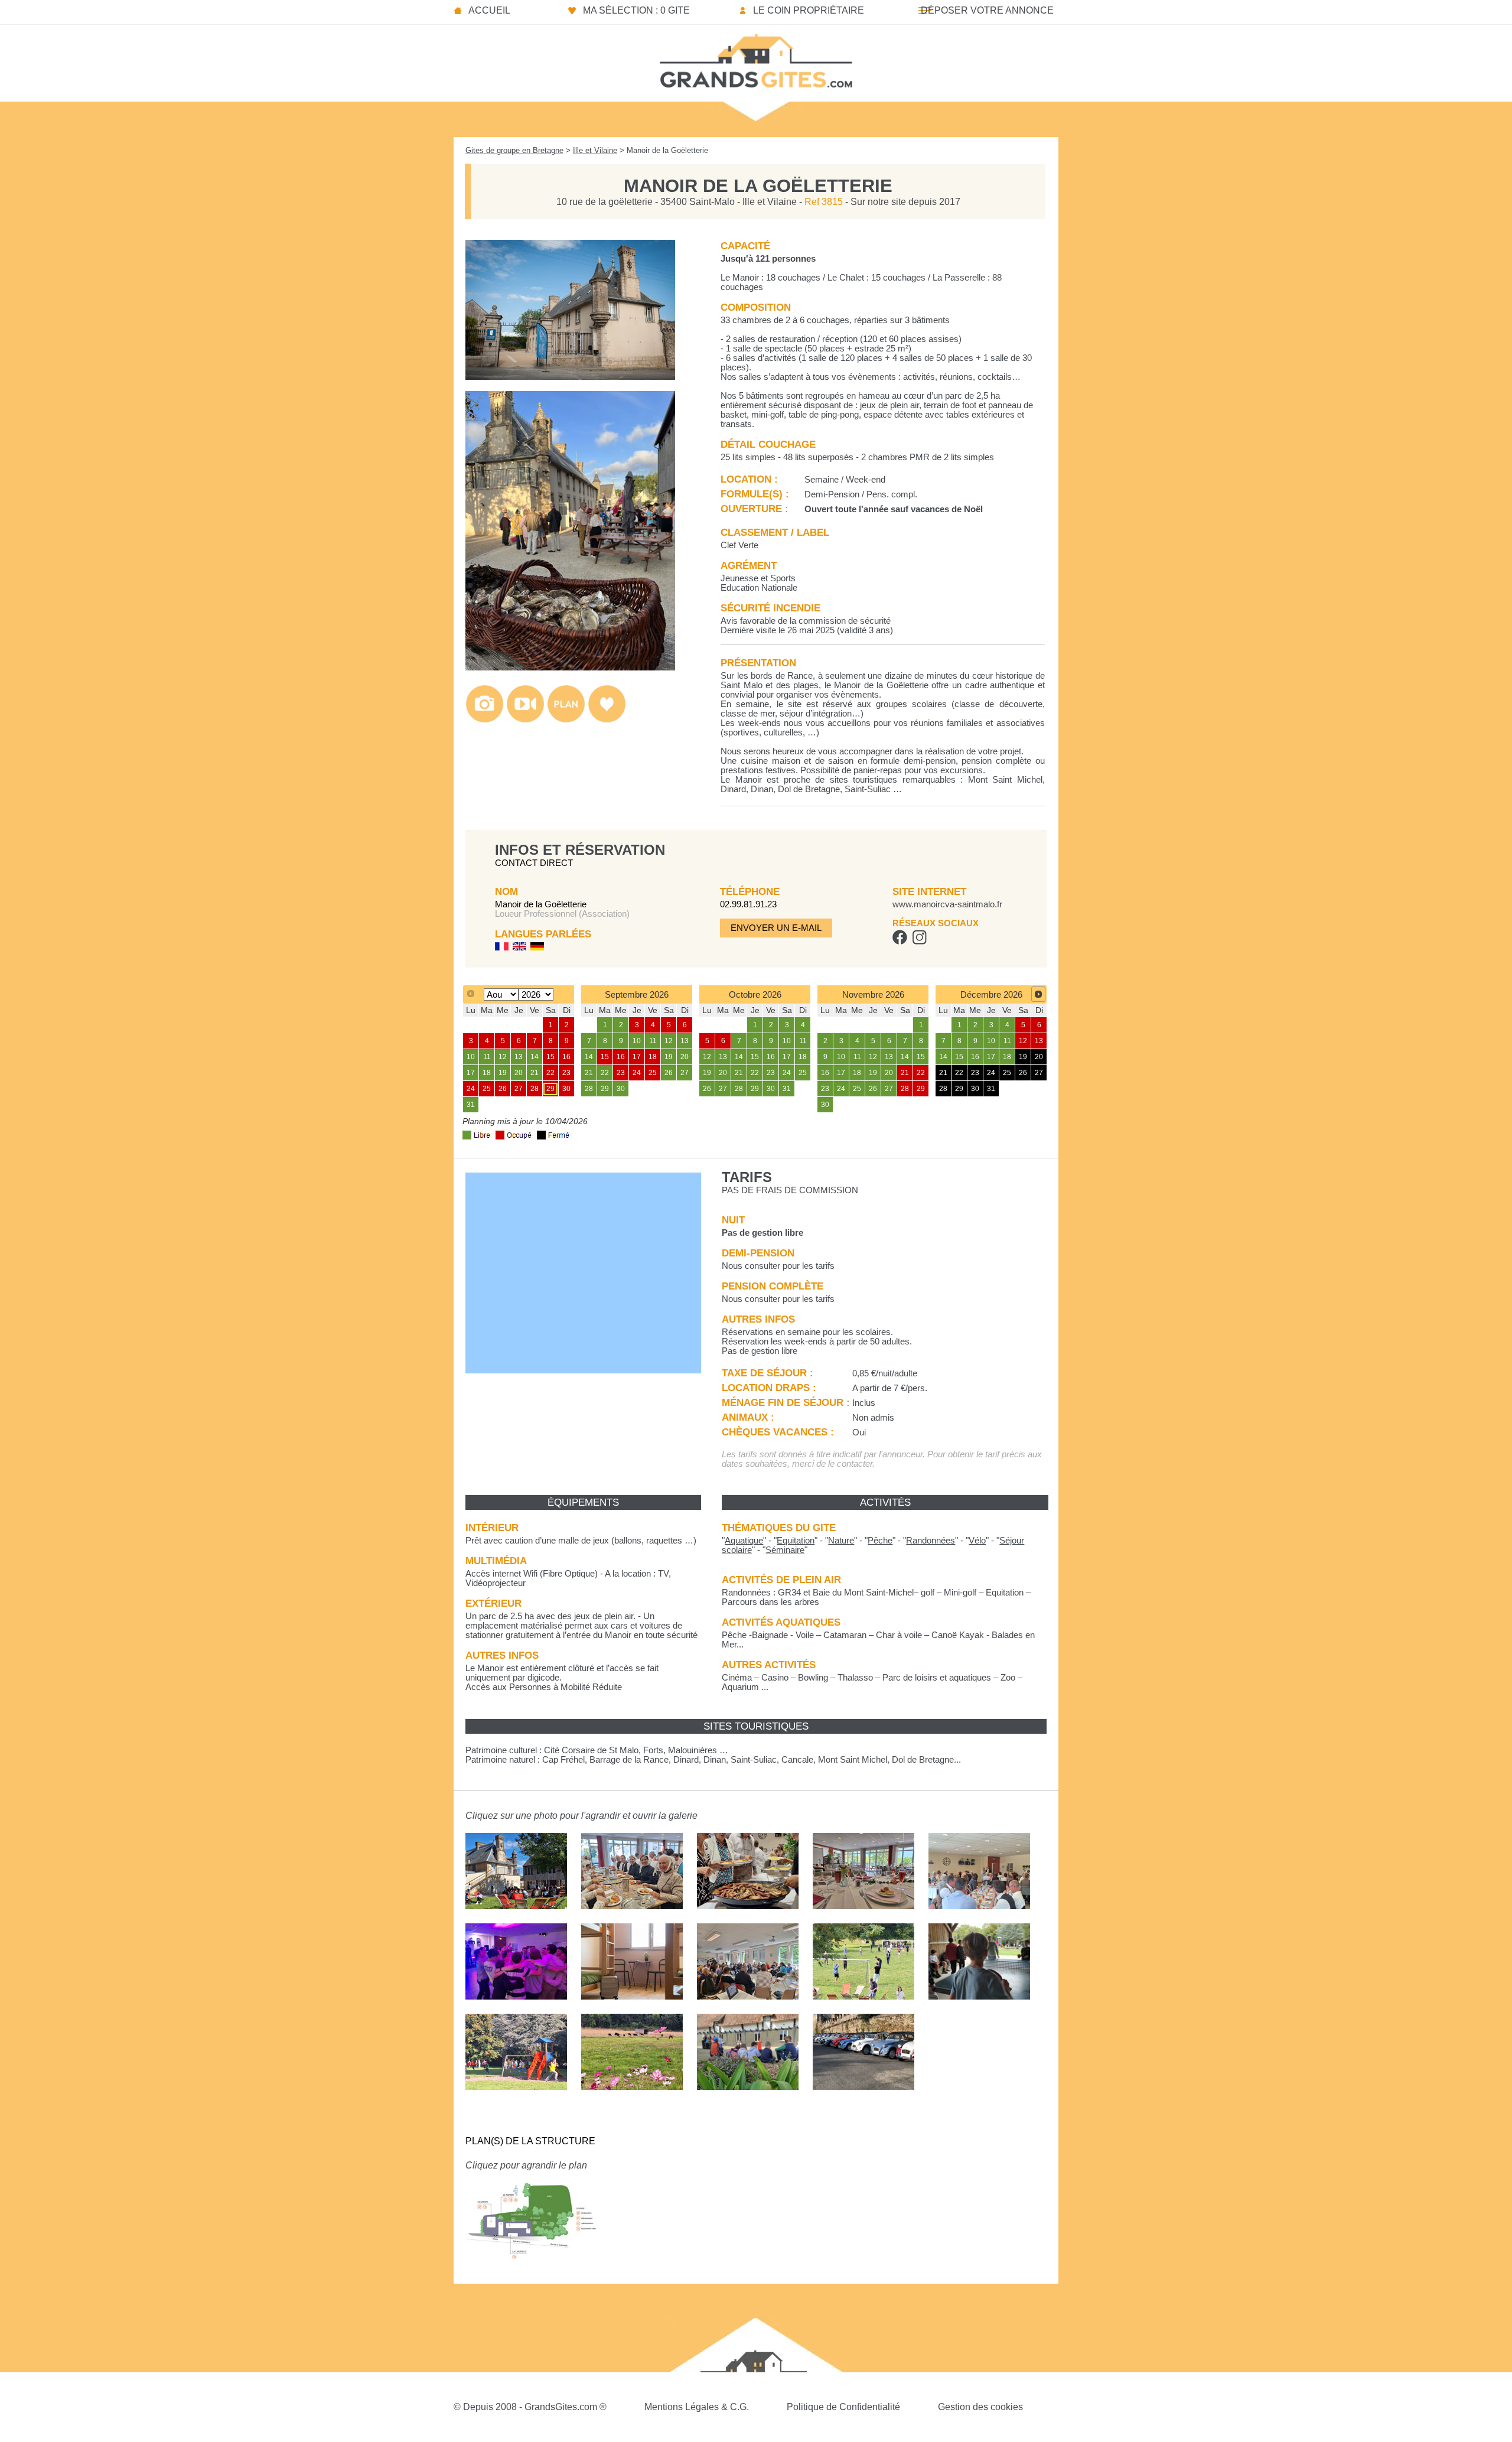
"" (744, 1541)
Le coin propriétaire (809, 10)
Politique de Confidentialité (843, 2407)
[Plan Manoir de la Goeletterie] (531, 2267)
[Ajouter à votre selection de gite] (607, 720)
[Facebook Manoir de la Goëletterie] (900, 942)
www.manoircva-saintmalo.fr (947, 904)
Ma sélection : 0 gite (636, 10)
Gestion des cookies (980, 2407)
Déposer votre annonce (987, 10)
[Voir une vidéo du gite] (525, 720)
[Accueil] (756, 57)
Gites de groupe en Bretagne (514, 150)
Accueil (489, 10)
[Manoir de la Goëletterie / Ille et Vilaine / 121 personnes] (570, 377)
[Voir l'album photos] (485, 720)
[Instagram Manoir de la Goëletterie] (919, 942)
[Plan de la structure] (566, 720)
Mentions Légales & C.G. (697, 2407)
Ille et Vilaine (595, 150)
